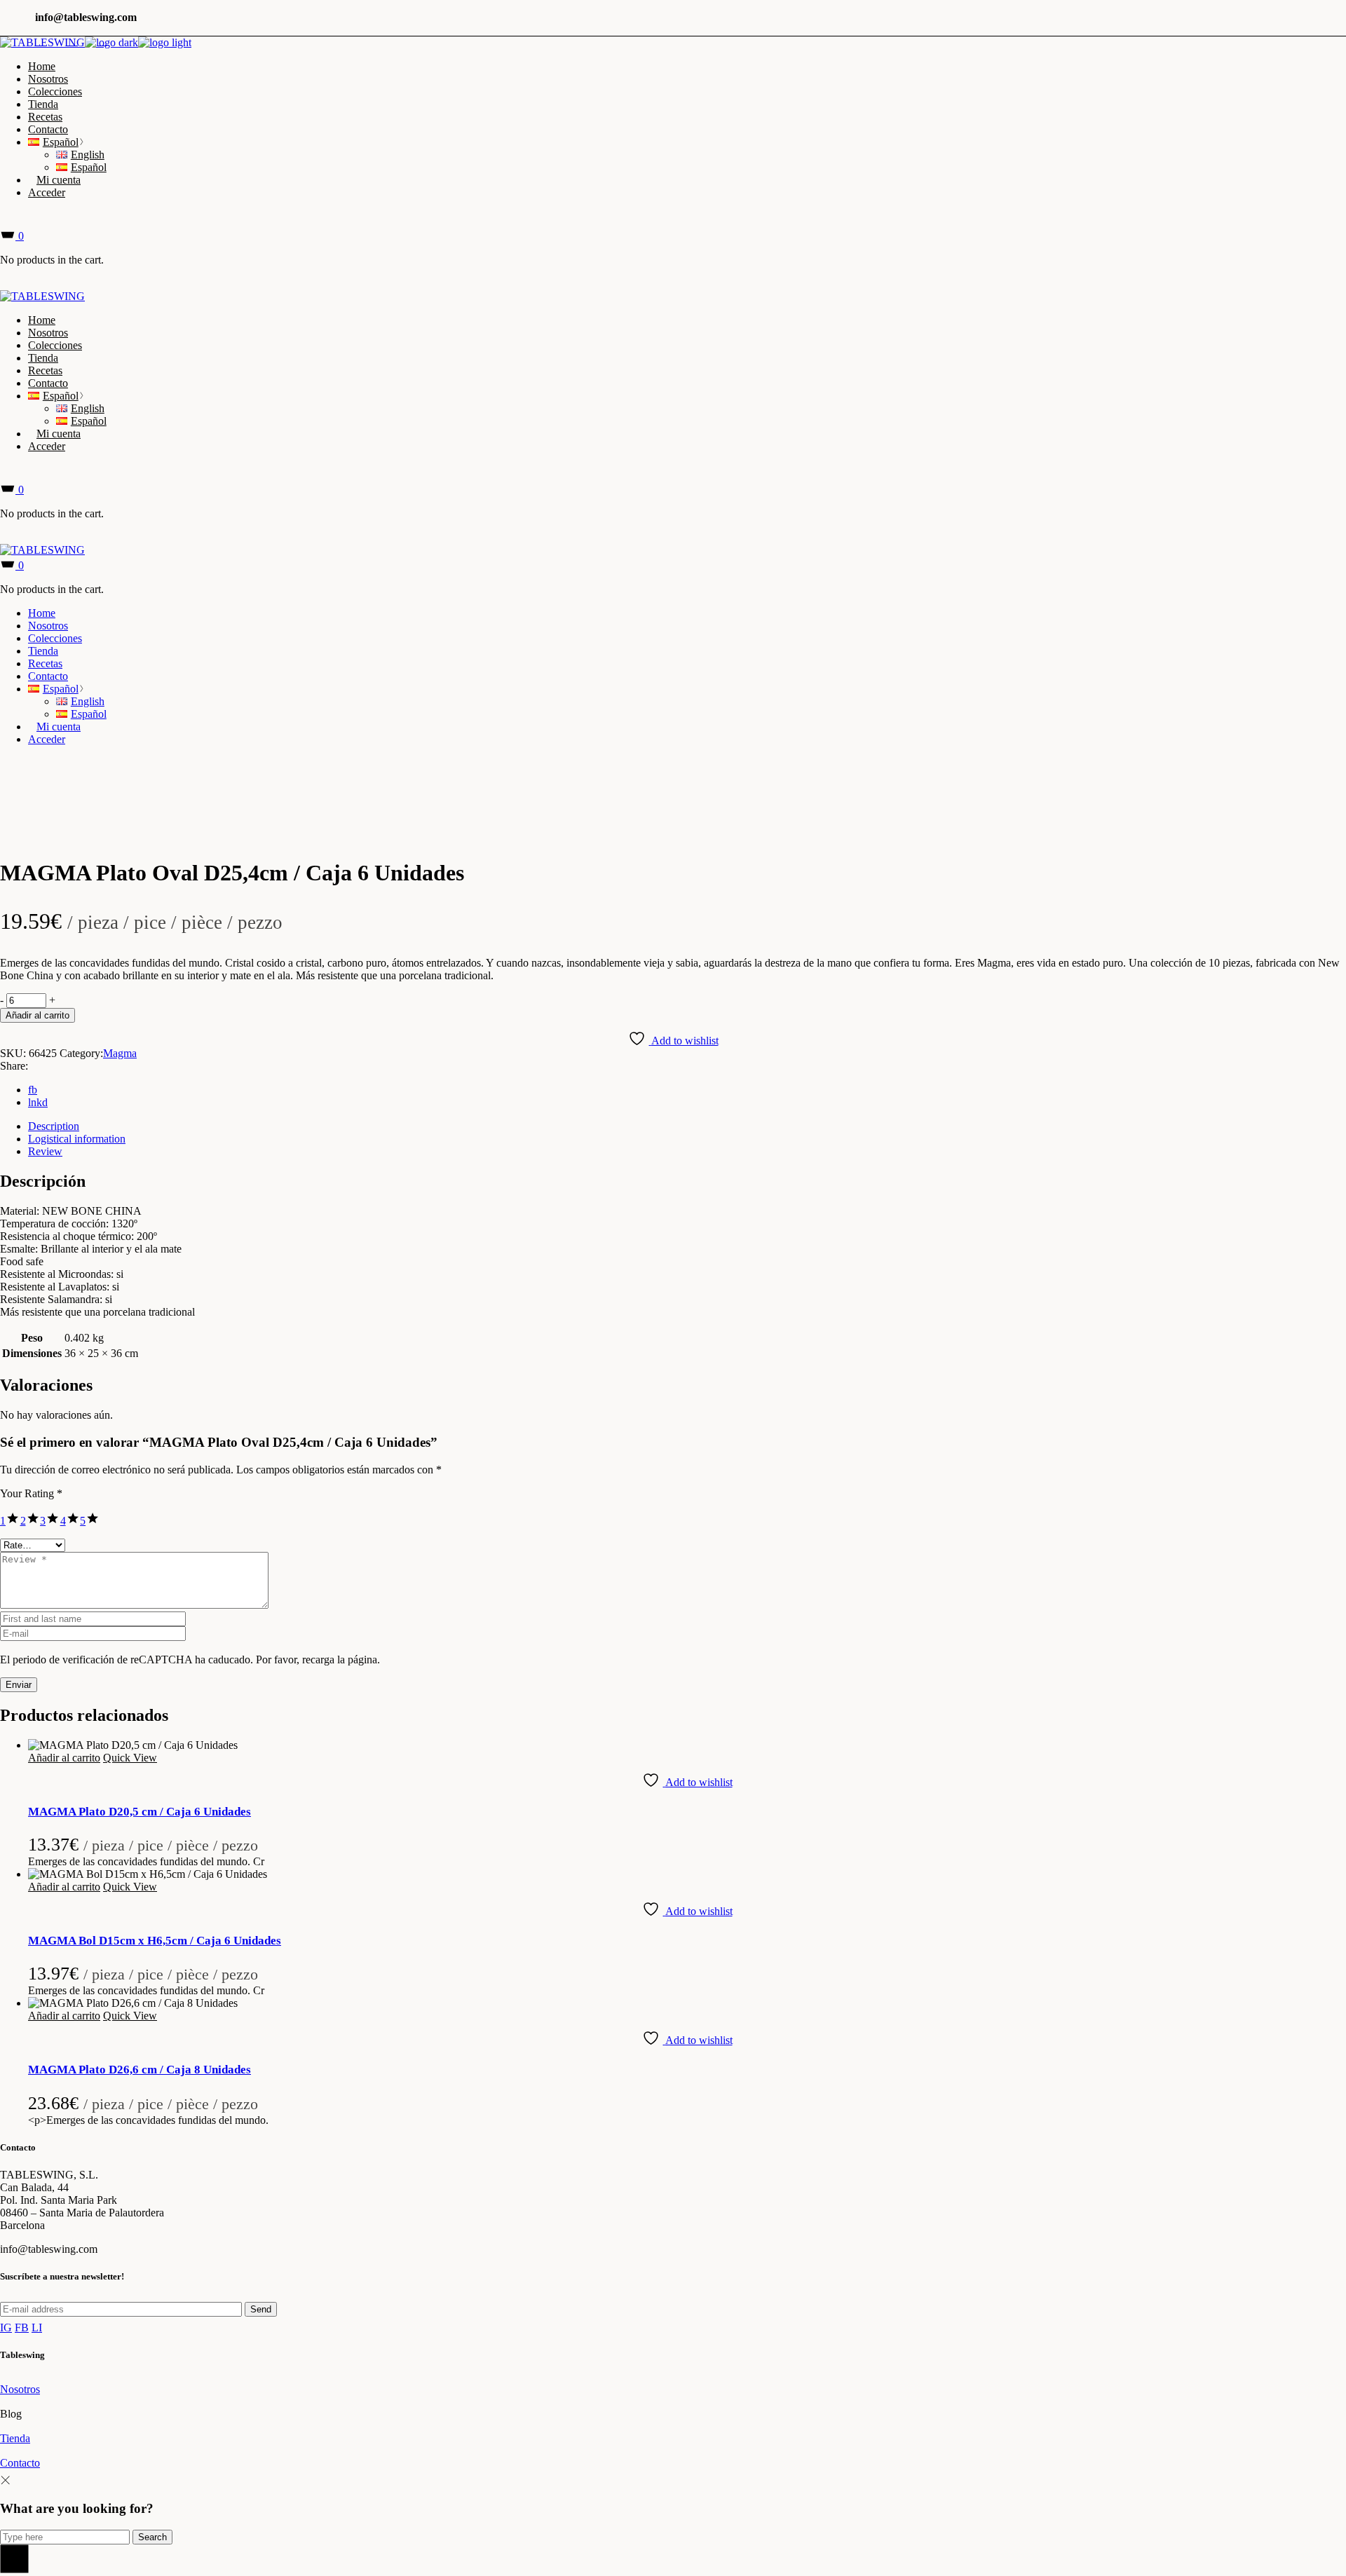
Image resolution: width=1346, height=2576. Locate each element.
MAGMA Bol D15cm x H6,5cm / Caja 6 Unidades (155, 1941)
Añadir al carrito (38, 1015)
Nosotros (20, 2389)
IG (6, 2328)
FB (22, 2328)
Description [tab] (54, 1126)
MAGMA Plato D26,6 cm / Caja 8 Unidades (140, 2070)
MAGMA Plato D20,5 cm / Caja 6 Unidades (140, 1812)
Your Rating (31, 1493)
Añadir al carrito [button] (64, 1758)
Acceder (47, 192)
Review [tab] (45, 1151)
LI (37, 2328)
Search (152, 2537)
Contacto (20, 2463)
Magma (120, 1053)
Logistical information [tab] (77, 1139)
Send (261, 2309)
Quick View (130, 1758)
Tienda (15, 2438)
